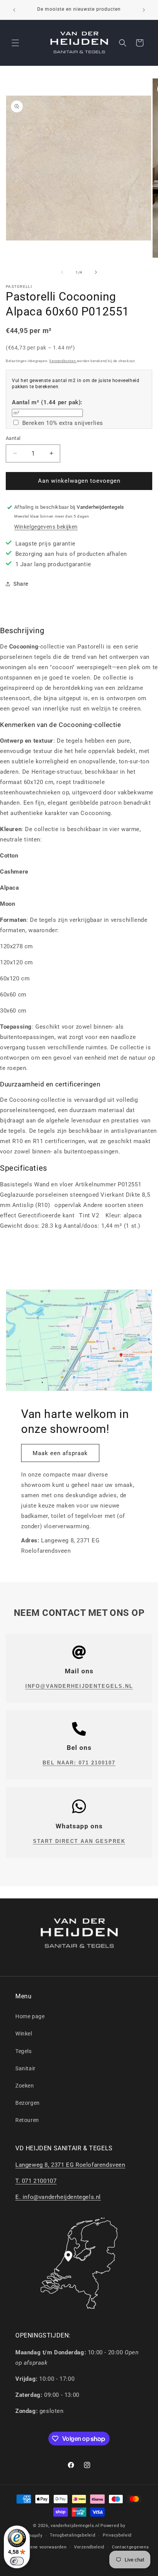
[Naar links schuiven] (62, 272)
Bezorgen (28, 2103)
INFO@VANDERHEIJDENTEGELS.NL (79, 1686)
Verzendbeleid (89, 2547)
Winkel (24, 2034)
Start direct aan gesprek (79, 1841)
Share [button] (21, 584)
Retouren (27, 2120)
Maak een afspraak (60, 1453)
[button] (15, 43)
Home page (30, 2016)
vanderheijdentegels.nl (75, 2526)
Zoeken (25, 2086)
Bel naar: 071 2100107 (79, 1763)
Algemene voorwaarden (41, 2547)
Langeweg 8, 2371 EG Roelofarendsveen (70, 2165)
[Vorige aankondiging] (14, 10)
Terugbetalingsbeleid (72, 2535)
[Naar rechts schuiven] (96, 272)
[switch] (17, 2561)
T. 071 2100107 (36, 2181)
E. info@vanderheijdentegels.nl (58, 2197)
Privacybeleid (117, 2535)
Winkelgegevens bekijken (46, 527)
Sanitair (26, 2068)
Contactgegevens (131, 2547)
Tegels (24, 2051)
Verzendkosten (63, 361)
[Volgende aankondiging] (144, 10)
